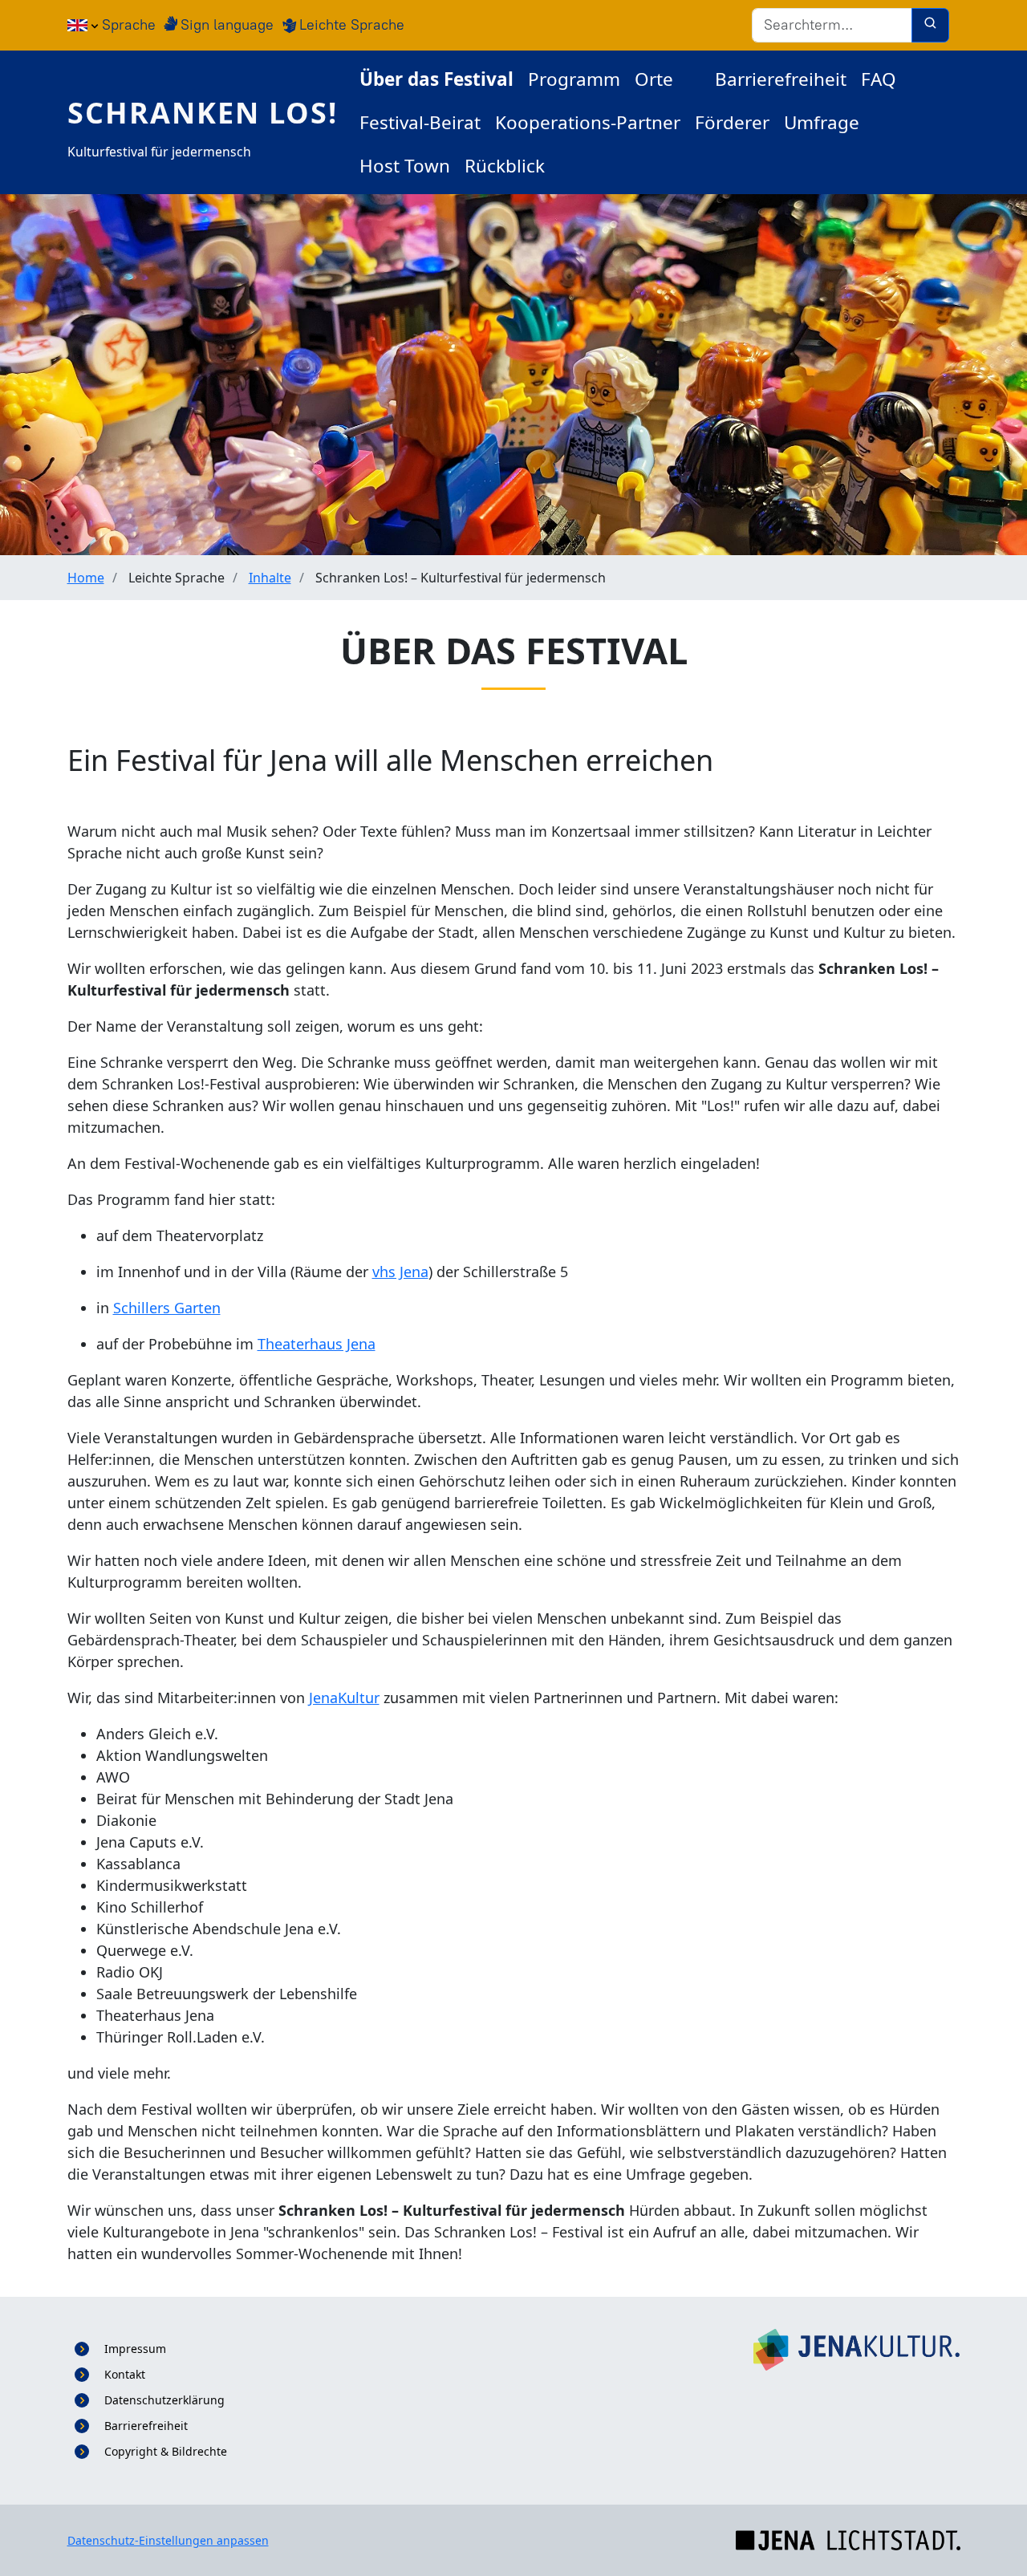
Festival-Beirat (420, 122)
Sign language (227, 25)
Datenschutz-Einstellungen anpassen (168, 2540)
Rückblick (505, 166)
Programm (574, 79)
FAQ (879, 79)
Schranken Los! (203, 113)
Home (86, 578)
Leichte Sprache (352, 25)
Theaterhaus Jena (317, 1344)
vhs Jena (400, 1272)
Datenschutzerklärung (164, 2400)
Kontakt (125, 2374)
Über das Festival (436, 79)
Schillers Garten (167, 1308)
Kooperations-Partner (588, 122)
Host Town (405, 166)
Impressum (135, 2349)
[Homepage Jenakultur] (857, 2349)
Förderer (732, 122)
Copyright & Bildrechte (166, 2451)
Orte (654, 79)
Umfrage (822, 122)
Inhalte (270, 578)
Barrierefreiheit (781, 79)
